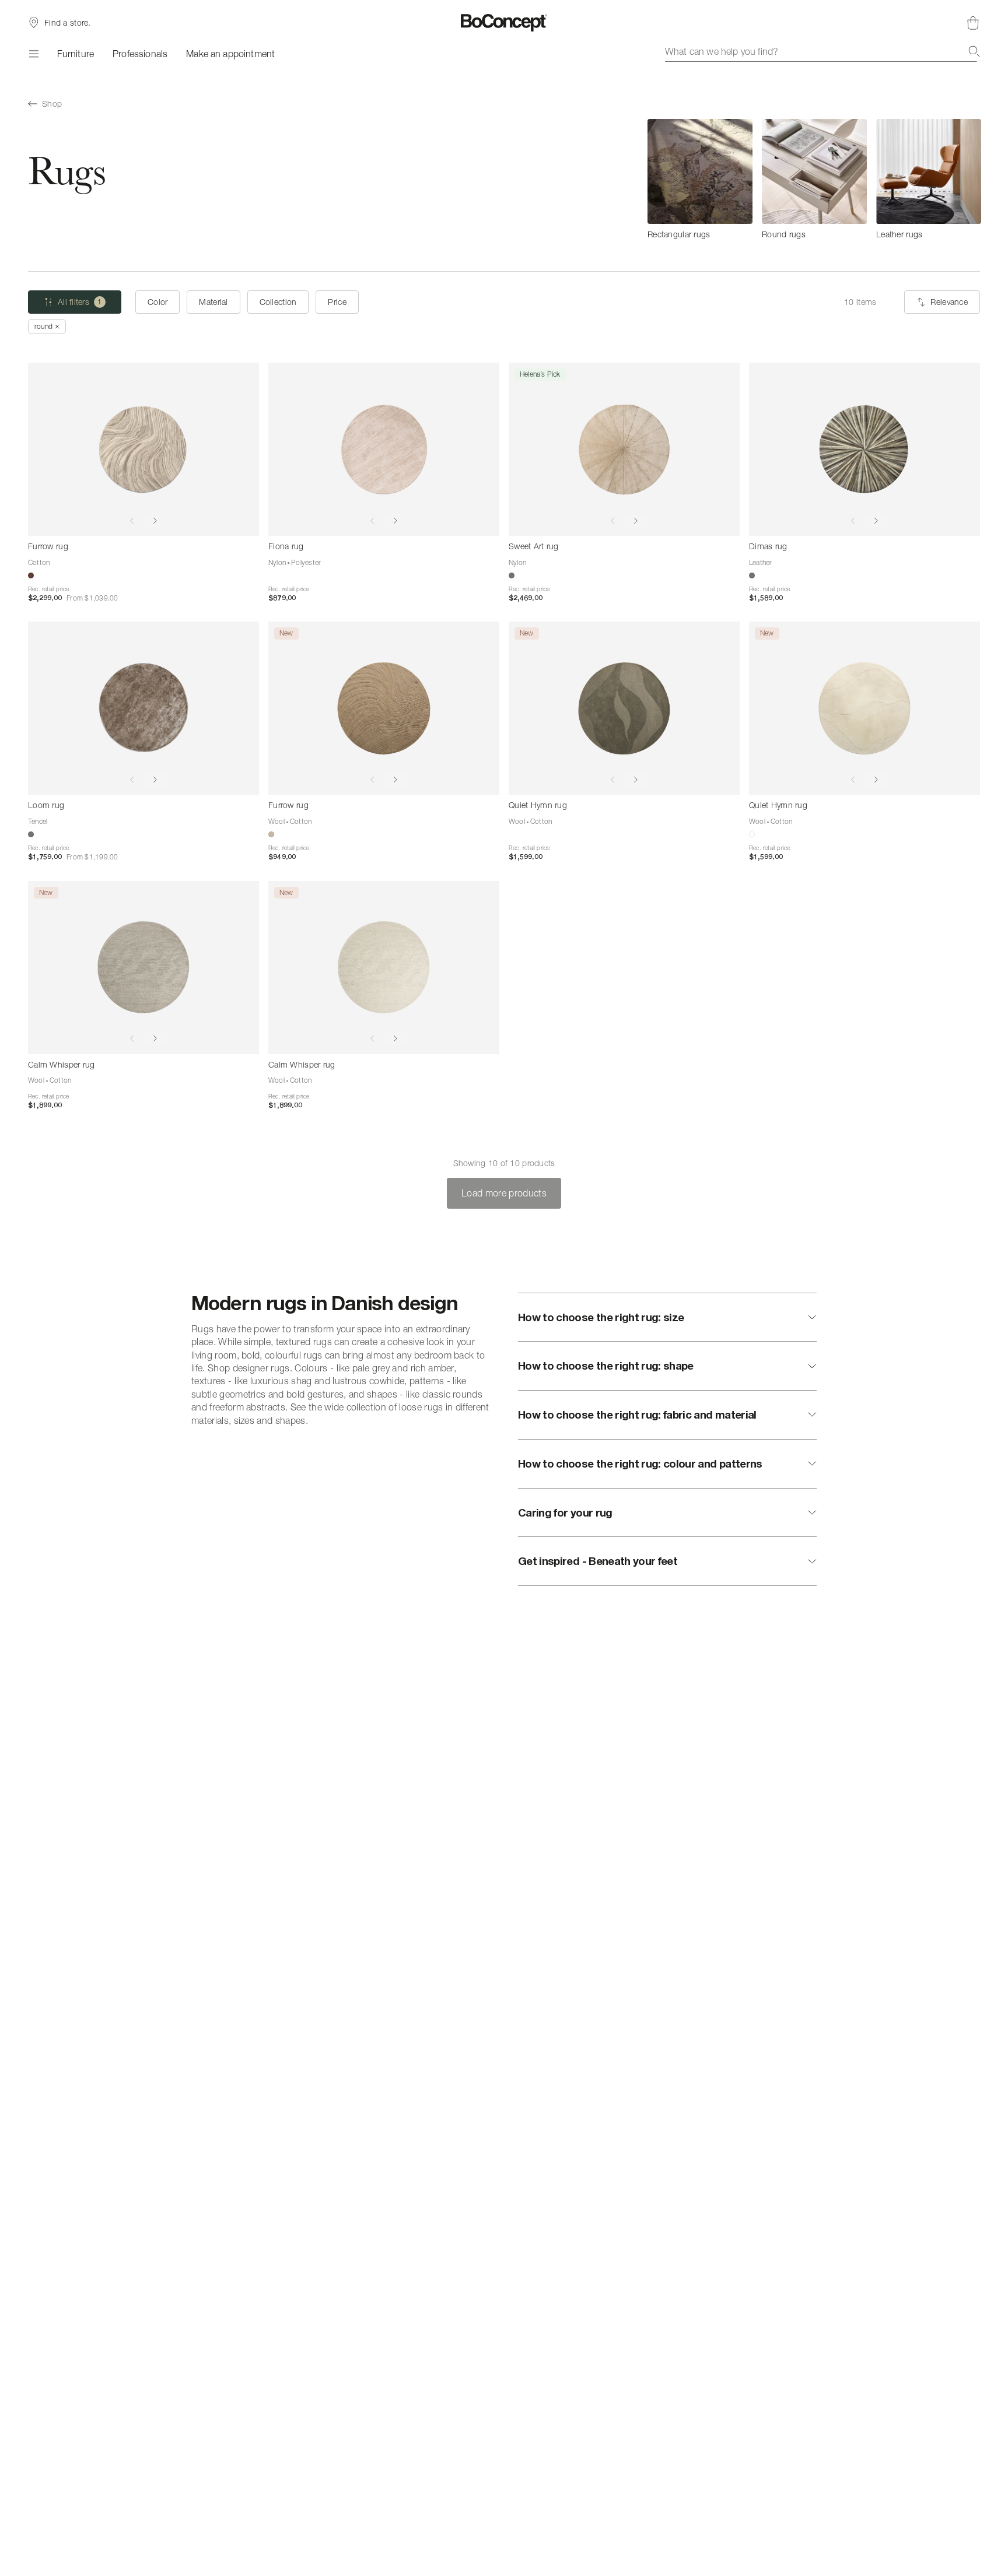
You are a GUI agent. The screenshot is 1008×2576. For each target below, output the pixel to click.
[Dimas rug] (864, 449)
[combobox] (822, 51)
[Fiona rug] (384, 449)
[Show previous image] (132, 521)
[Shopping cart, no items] (973, 23)
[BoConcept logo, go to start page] (504, 23)
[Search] (974, 51)
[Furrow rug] (143, 449)
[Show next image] (155, 521)
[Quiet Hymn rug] (624, 708)
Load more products (504, 1193)
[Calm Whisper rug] (143, 968)
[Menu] (33, 54)
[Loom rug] (143, 708)
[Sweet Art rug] (624, 449)
